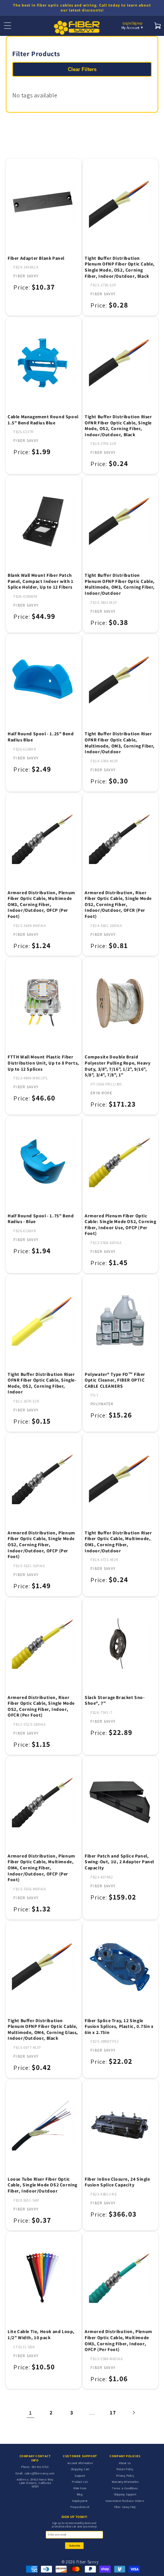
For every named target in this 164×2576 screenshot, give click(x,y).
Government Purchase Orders (125, 2501)
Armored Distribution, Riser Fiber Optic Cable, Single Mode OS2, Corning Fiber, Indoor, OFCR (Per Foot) (41, 1706)
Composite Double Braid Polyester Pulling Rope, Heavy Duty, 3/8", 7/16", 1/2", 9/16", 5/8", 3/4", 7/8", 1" (117, 1066)
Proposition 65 (80, 2507)
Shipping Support (125, 2494)
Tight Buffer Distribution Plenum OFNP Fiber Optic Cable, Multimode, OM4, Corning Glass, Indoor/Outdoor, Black (43, 2029)
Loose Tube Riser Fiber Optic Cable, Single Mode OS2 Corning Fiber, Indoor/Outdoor (43, 2185)
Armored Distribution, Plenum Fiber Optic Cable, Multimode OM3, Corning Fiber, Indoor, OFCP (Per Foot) (118, 2340)
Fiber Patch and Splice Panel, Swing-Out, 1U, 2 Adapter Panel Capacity (119, 1862)
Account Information (80, 2463)
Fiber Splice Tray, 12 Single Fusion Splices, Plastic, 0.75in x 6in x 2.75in (119, 2026)
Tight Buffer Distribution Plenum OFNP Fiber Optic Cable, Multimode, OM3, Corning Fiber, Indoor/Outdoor (120, 584)
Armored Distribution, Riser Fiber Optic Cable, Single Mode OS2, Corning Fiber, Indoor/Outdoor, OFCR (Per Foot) (118, 904)
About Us (125, 2463)
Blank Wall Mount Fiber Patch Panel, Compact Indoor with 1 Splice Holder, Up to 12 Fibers (41, 581)
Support (80, 2476)
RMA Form (80, 2488)
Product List (80, 2482)
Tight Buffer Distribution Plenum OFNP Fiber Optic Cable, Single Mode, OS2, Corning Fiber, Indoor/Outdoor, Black (120, 267)
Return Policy (125, 2469)
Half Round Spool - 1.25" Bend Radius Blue (41, 737)
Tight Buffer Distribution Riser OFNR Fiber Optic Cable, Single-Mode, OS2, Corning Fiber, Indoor (42, 1383)
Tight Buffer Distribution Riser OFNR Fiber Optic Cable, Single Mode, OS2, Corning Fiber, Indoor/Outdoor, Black (118, 426)
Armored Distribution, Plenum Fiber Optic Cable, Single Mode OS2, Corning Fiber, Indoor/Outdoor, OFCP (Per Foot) (41, 1544)
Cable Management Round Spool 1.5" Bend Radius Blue (43, 420)
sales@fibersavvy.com (39, 2473)
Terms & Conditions (125, 2488)
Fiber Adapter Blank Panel (36, 258)
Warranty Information (125, 2482)
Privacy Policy (125, 2476)
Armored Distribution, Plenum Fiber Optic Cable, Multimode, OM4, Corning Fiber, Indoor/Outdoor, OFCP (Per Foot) (41, 1868)
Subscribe (75, 2546)
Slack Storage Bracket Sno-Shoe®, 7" (115, 1700)
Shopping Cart (80, 2469)
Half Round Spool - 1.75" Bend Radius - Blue (41, 1219)
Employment (80, 2501)
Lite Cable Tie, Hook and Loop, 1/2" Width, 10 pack (41, 2334)
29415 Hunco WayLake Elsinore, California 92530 (36, 2483)
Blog (80, 2494)
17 (113, 2413)
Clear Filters (82, 69)
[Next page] (133, 2413)
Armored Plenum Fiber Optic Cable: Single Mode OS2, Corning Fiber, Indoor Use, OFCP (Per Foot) (121, 1225)
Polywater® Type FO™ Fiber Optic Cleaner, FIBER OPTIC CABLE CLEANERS (115, 1380)
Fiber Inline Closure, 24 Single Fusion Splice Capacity (117, 2182)
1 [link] (31, 2413)
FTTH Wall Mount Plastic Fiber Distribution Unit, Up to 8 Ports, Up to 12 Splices (43, 1063)
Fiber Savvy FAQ (125, 2507)
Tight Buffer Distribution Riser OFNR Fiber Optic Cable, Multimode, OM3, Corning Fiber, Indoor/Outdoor (120, 743)
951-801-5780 (40, 2467)
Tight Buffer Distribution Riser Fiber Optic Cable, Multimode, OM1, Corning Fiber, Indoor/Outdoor (118, 1542)
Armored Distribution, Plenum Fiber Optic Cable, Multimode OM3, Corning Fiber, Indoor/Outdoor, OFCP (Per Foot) (41, 904)
